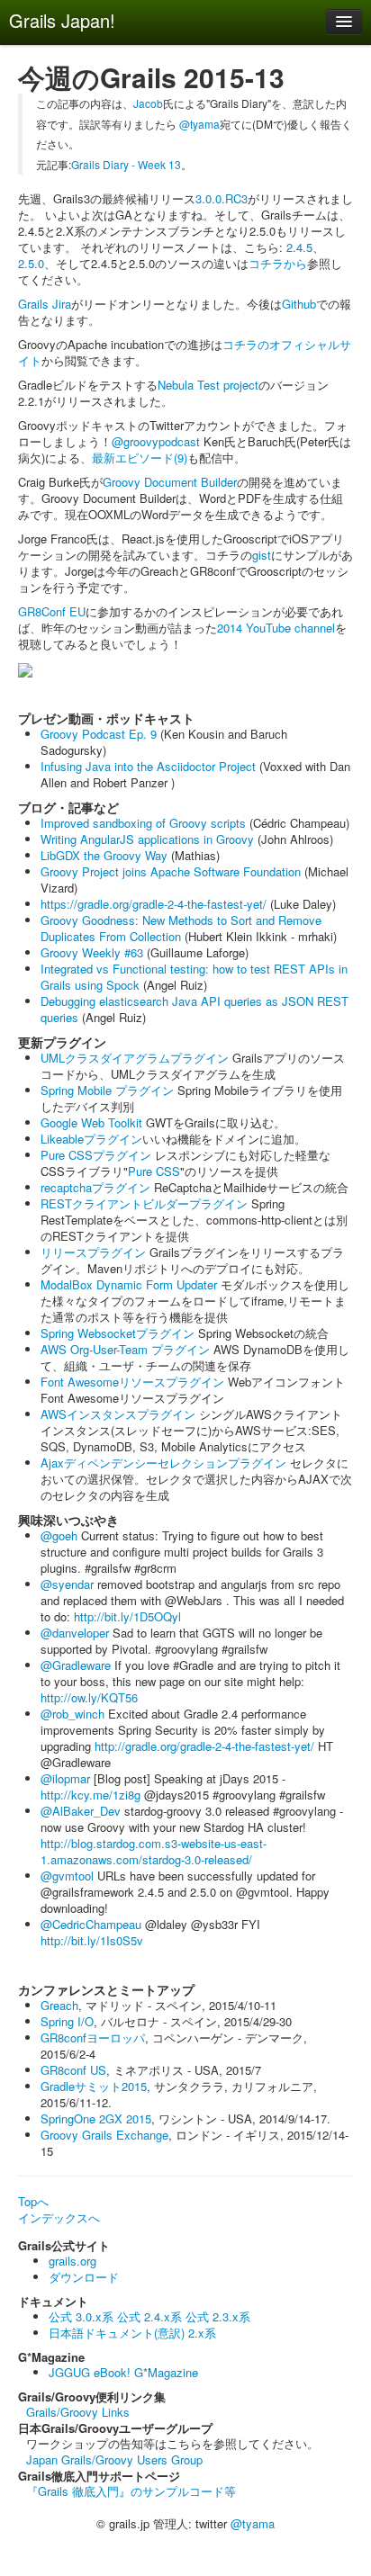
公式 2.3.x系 (218, 2316)
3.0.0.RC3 (222, 198)
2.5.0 (31, 263)
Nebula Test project (208, 385)
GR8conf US (73, 2070)
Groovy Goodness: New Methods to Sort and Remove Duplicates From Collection (181, 928)
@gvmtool (67, 1876)
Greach (59, 2005)
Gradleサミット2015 (94, 2086)
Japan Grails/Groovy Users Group (114, 2459)
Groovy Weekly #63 (92, 952)
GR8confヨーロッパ (93, 2037)
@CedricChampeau (91, 1924)
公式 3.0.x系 (81, 2316)
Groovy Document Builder (170, 482)
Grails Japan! (62, 20)
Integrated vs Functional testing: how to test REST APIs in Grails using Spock (194, 977)
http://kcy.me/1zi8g (90, 1795)
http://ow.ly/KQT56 (89, 1697)
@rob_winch (72, 1714)
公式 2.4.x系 (149, 2316)
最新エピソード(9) (140, 458)
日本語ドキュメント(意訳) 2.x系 (132, 2333)
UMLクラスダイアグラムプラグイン (135, 1058)
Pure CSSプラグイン (96, 1155)
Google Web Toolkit (91, 1122)
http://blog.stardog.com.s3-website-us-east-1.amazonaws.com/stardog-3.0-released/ (154, 1851)
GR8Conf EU (52, 611)
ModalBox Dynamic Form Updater (129, 1284)
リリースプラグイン (93, 1252)
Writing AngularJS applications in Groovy (147, 839)
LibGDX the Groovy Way (104, 855)
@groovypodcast (156, 441)
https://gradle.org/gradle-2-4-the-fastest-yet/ (154, 904)
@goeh (59, 1535)
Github (299, 304)
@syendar (67, 1584)
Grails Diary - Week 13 (126, 164)
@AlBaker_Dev (81, 1811)
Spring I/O (67, 2021)
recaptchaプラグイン (95, 1187)
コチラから (278, 263)
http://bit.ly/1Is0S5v (92, 1940)
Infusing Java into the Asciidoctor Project (148, 766)
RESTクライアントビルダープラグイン (144, 1203)
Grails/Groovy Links (78, 2412)
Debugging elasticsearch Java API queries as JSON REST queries (195, 1009)
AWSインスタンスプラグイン (118, 1414)
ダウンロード (84, 2277)
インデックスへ (59, 2217)
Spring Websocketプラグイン (118, 1333)
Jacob (148, 103)
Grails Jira (45, 304)
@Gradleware (76, 1665)
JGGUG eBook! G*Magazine (123, 2372)
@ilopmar (65, 1778)
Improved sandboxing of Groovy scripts (143, 823)
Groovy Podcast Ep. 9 (99, 734)
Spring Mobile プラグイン (107, 1090)
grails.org (72, 2261)
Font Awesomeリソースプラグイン (132, 1382)
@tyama (199, 124)
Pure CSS (154, 1171)
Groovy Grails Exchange (104, 2135)
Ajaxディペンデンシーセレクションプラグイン (163, 1463)
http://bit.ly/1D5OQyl (127, 1616)
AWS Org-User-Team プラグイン (125, 1349)
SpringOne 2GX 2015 (96, 2118)
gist (262, 555)
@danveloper (75, 1633)
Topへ (33, 2201)
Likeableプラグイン (91, 1139)
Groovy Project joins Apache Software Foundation (171, 871)
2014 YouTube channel (276, 628)
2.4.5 (299, 247)
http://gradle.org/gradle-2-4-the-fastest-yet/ (204, 1746)
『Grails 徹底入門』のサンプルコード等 (131, 2491)
